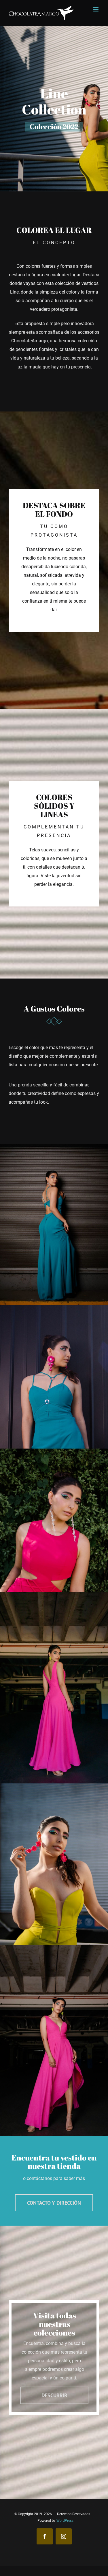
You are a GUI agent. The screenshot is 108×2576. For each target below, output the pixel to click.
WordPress (65, 2521)
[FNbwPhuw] (54, 1788)
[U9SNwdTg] (54, 1596)
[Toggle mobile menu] (96, 9)
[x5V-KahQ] (54, 1309)
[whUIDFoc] (54, 1148)
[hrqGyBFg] (54, 1453)
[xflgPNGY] (54, 1949)
